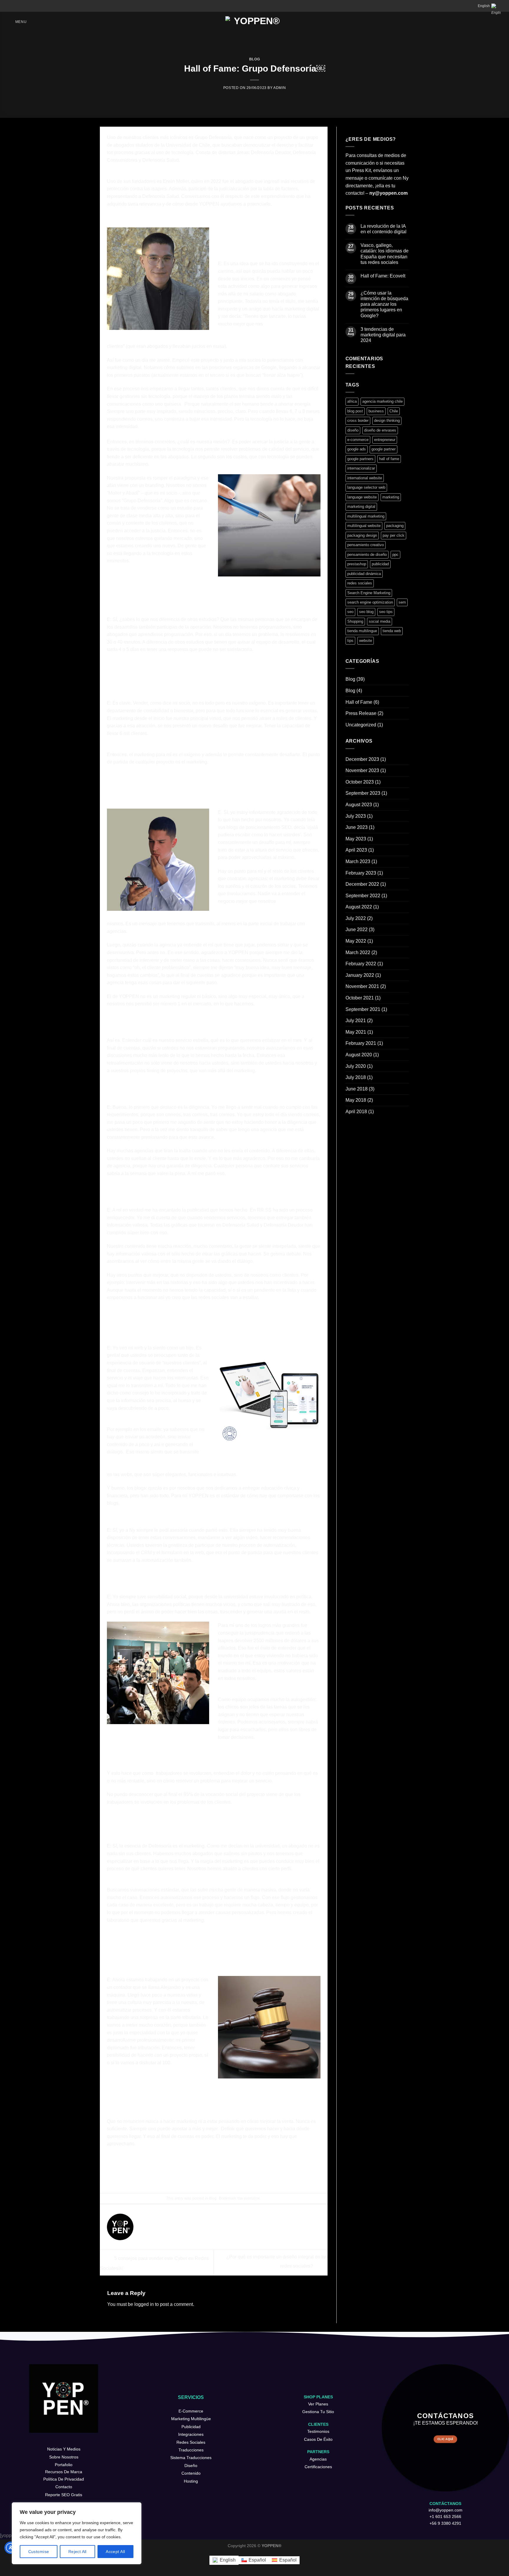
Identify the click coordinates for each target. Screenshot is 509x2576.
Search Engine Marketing (369, 593)
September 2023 (363, 793)
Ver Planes (318, 2404)
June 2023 (357, 827)
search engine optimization (370, 602)
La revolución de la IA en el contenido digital (384, 229)
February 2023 (361, 873)
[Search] (9, 6)
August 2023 (359, 805)
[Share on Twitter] (194, 2178)
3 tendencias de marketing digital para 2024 (383, 335)
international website (365, 478)
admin (280, 88)
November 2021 (362, 986)
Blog (254, 59)
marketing (391, 497)
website (366, 641)
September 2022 (363, 896)
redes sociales (360, 583)
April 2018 (356, 1112)
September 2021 (363, 1009)
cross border (358, 420)
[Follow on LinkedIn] (74, 2441)
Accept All (115, 2552)
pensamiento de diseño (367, 555)
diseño (353, 430)
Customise (39, 2552)
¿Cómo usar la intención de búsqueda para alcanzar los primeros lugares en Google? (384, 304)
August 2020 (359, 1055)
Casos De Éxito (318, 2439)
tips (350, 641)
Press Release (361, 713)
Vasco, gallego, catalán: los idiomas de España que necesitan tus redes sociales (385, 254)
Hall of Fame (359, 702)
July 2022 (356, 918)
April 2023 (356, 850)
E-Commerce (191, 2411)
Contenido (191, 2473)
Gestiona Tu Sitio (318, 2412)
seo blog (366, 612)
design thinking (387, 420)
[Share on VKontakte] (224, 2178)
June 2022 (357, 930)
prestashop (357, 564)
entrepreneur (385, 440)
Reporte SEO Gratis (64, 2495)
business (376, 411)
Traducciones (191, 2450)
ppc (395, 555)
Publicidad (191, 2427)
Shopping (355, 621)
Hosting (191, 2481)
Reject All (77, 2552)
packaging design (362, 535)
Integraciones (191, 2434)
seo (350, 612)
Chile (394, 411)
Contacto (64, 2487)
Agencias (318, 2459)
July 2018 (356, 1077)
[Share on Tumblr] (244, 2178)
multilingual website (364, 526)
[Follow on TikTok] (67, 2441)
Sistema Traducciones (191, 2458)
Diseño (191, 2466)
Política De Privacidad (64, 2479)
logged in (144, 2304)
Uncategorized (361, 725)
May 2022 (356, 941)
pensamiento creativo (366, 545)
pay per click (394, 535)
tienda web (392, 631)
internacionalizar (361, 468)
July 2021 (356, 1021)
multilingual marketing (366, 516)
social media (380, 621)
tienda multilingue (362, 631)
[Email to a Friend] (204, 2178)
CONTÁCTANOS (445, 2504)
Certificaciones (318, 2467)
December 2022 (362, 884)
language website (362, 497)
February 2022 (361, 964)
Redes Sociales (191, 2442)
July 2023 (356, 816)
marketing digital (361, 507)
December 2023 (362, 759)
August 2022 (359, 907)
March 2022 (358, 952)
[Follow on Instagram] (60, 2441)
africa (352, 401)
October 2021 (360, 998)
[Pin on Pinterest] (214, 2178)
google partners (360, 459)
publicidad (380, 564)
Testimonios (318, 2431)
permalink (252, 2198)
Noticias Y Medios (64, 2449)
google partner (384, 449)
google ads (357, 449)
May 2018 (356, 1100)
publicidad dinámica (364, 574)
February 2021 (361, 1043)
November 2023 (362, 770)
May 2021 (356, 1032)
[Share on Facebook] (184, 2178)
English (484, 6)
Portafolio (64, 2465)
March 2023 (358, 861)
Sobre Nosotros (64, 2457)
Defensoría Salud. (161, 160)
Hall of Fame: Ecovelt (383, 276)
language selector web (366, 487)
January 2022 (360, 975)
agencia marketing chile (382, 401)
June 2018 (357, 1089)
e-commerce (358, 440)
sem (402, 602)
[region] (77, 2533)
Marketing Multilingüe (191, 2419)
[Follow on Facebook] (53, 2441)
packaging (395, 526)
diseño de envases (380, 430)
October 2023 (360, 782)
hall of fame (389, 459)
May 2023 (356, 839)
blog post (355, 411)
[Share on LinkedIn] (234, 2178)
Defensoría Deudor (271, 152)
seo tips (386, 612)
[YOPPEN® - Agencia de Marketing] (255, 22)
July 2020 (356, 1066)
